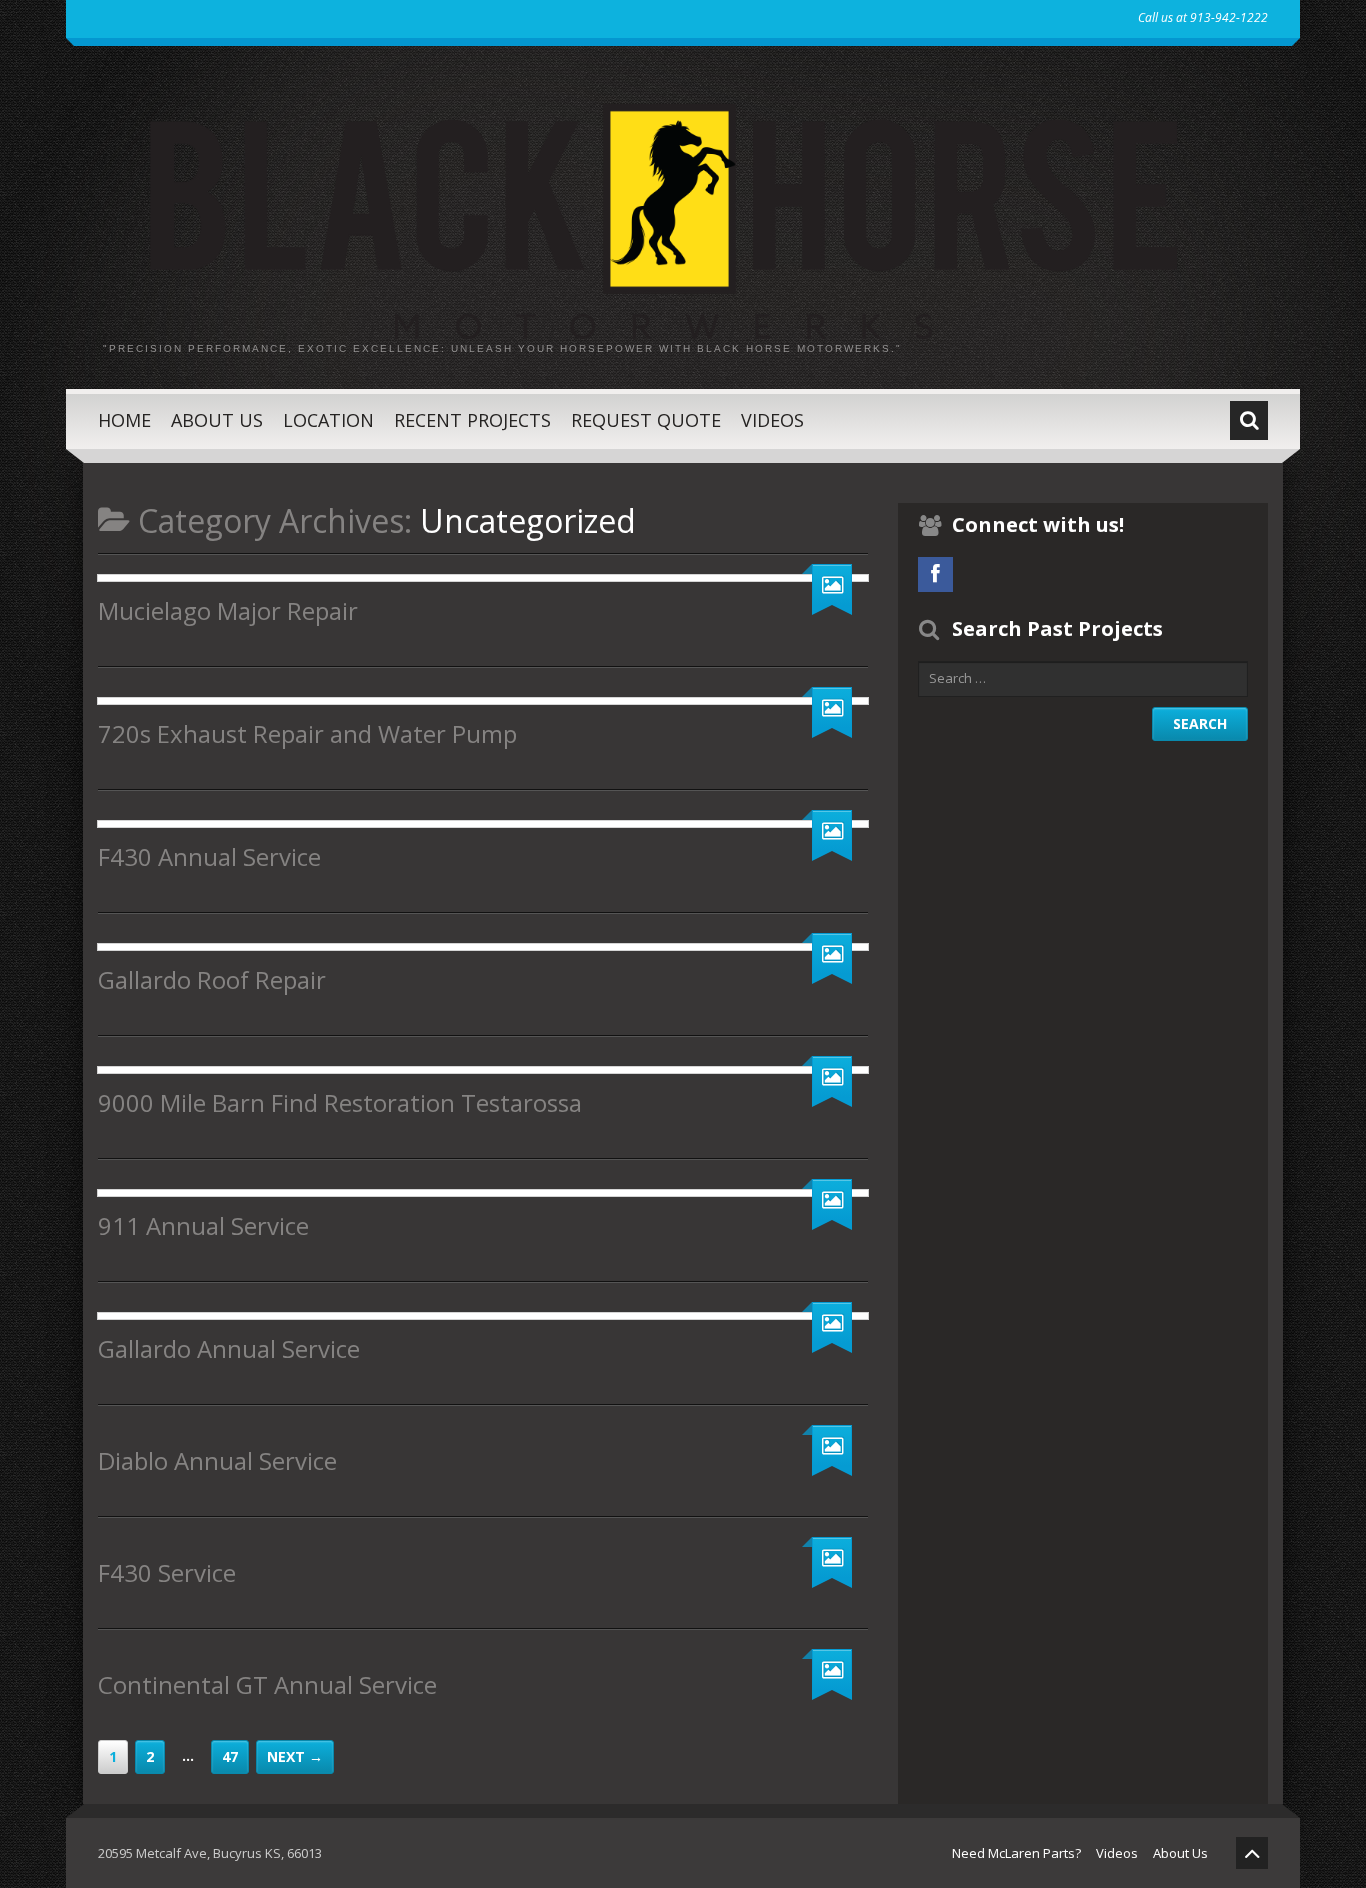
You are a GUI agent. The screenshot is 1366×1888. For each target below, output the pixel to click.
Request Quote (646, 420)
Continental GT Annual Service (267, 1684)
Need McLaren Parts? (1016, 1853)
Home (124, 420)
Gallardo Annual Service (229, 1348)
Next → (295, 1756)
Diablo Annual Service (217, 1460)
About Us (217, 420)
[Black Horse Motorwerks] (683, 207)
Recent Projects (472, 420)
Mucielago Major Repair (228, 610)
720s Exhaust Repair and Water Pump (307, 733)
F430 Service (167, 1572)
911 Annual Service (203, 1225)
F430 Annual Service (209, 856)
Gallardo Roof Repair (212, 979)
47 (230, 1756)
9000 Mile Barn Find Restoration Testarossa (340, 1102)
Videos (772, 420)
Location (328, 420)
